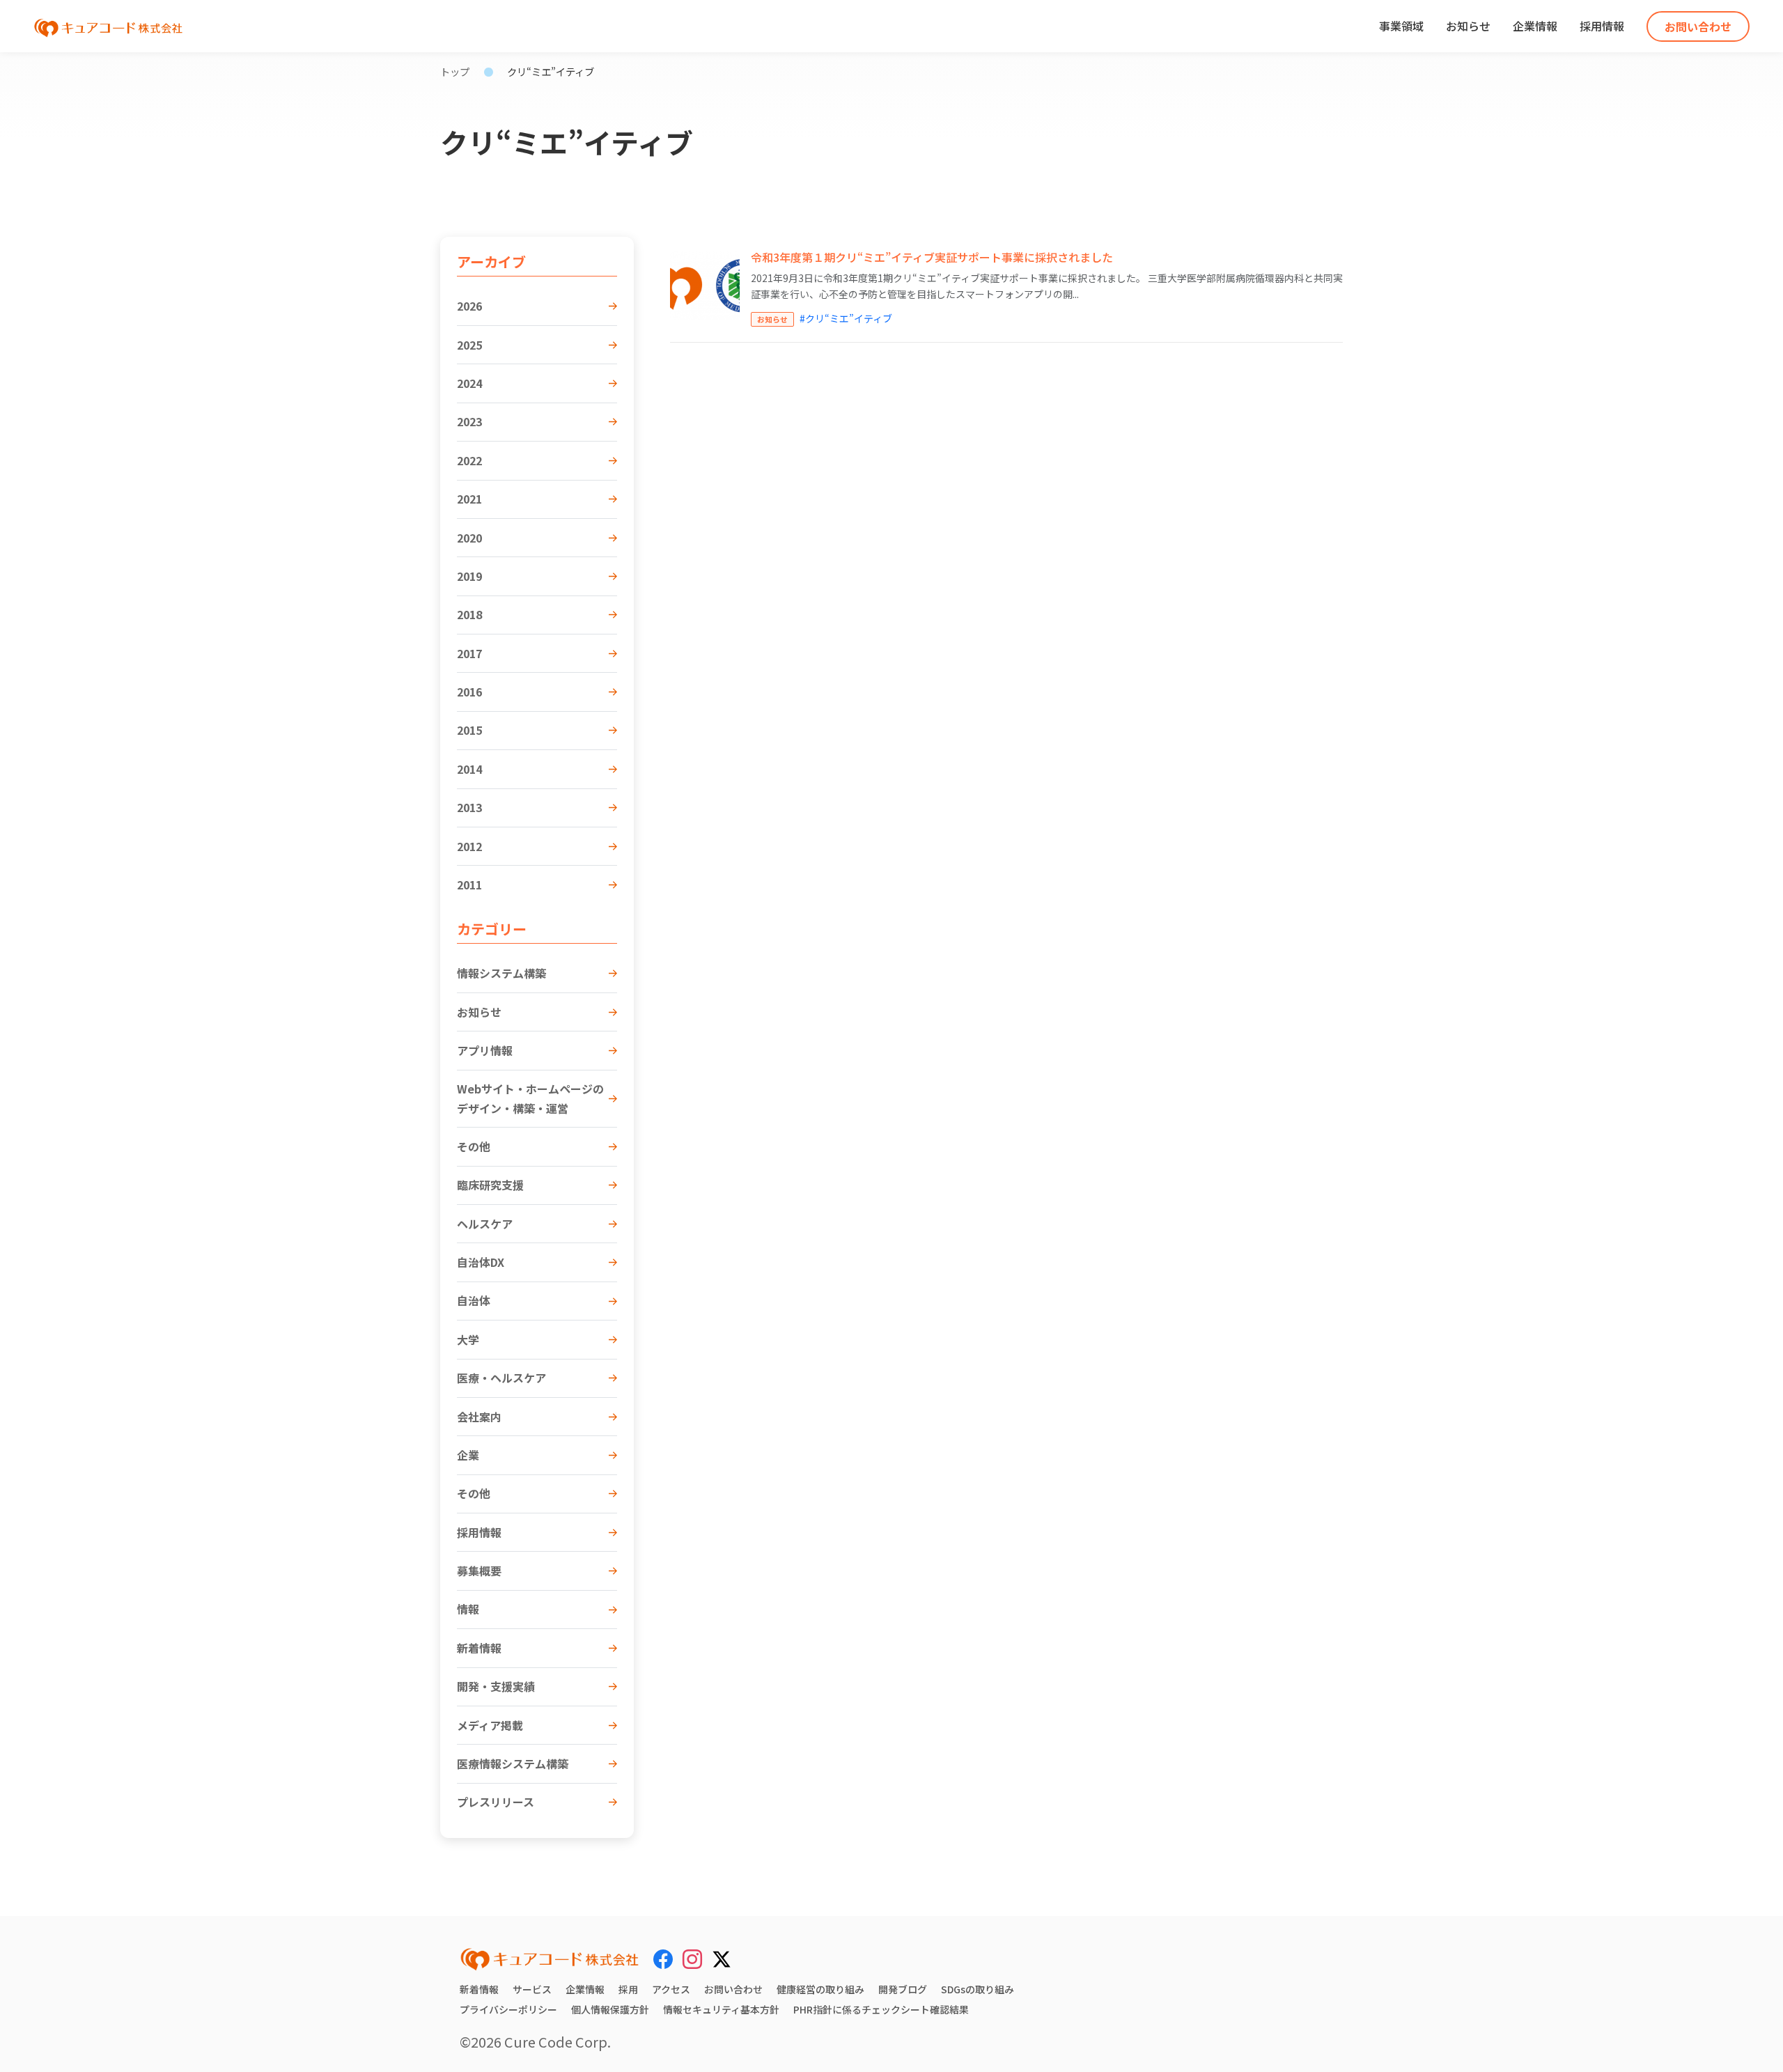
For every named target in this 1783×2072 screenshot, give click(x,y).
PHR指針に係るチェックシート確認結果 (881, 2009)
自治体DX (481, 1262)
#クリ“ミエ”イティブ (846, 318)
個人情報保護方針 (610, 2009)
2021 (469, 499)
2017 (469, 653)
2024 (469, 383)
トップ (455, 71)
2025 (469, 345)
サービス (532, 1989)
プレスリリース (496, 1802)
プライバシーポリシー (508, 2009)
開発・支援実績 (496, 1686)
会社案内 (479, 1417)
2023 (469, 421)
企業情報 (1535, 26)
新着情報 (479, 1648)
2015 (469, 730)
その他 (474, 1146)
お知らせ (1468, 26)
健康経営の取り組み (820, 1989)
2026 (469, 306)
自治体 (474, 1300)
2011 (469, 885)
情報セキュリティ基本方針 (721, 2009)
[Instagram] (692, 1959)
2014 (469, 769)
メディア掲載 (490, 1725)
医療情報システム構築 (513, 1763)
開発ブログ (903, 1989)
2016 (469, 692)
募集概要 (479, 1571)
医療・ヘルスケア (501, 1378)
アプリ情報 (485, 1050)
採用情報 (1602, 26)
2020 (469, 538)
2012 (469, 846)
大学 (468, 1339)
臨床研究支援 (490, 1185)
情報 (468, 1609)
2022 (469, 460)
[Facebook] (663, 1959)
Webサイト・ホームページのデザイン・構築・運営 (530, 1098)
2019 (469, 576)
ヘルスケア (485, 1224)
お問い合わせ (1698, 26)
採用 (628, 1989)
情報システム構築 (501, 973)
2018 (469, 614)
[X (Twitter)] (722, 1957)
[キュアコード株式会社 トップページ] (550, 1959)
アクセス (671, 1989)
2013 (469, 807)
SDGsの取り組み (978, 1989)
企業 (468, 1455)
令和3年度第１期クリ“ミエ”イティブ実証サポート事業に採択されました (932, 257)
